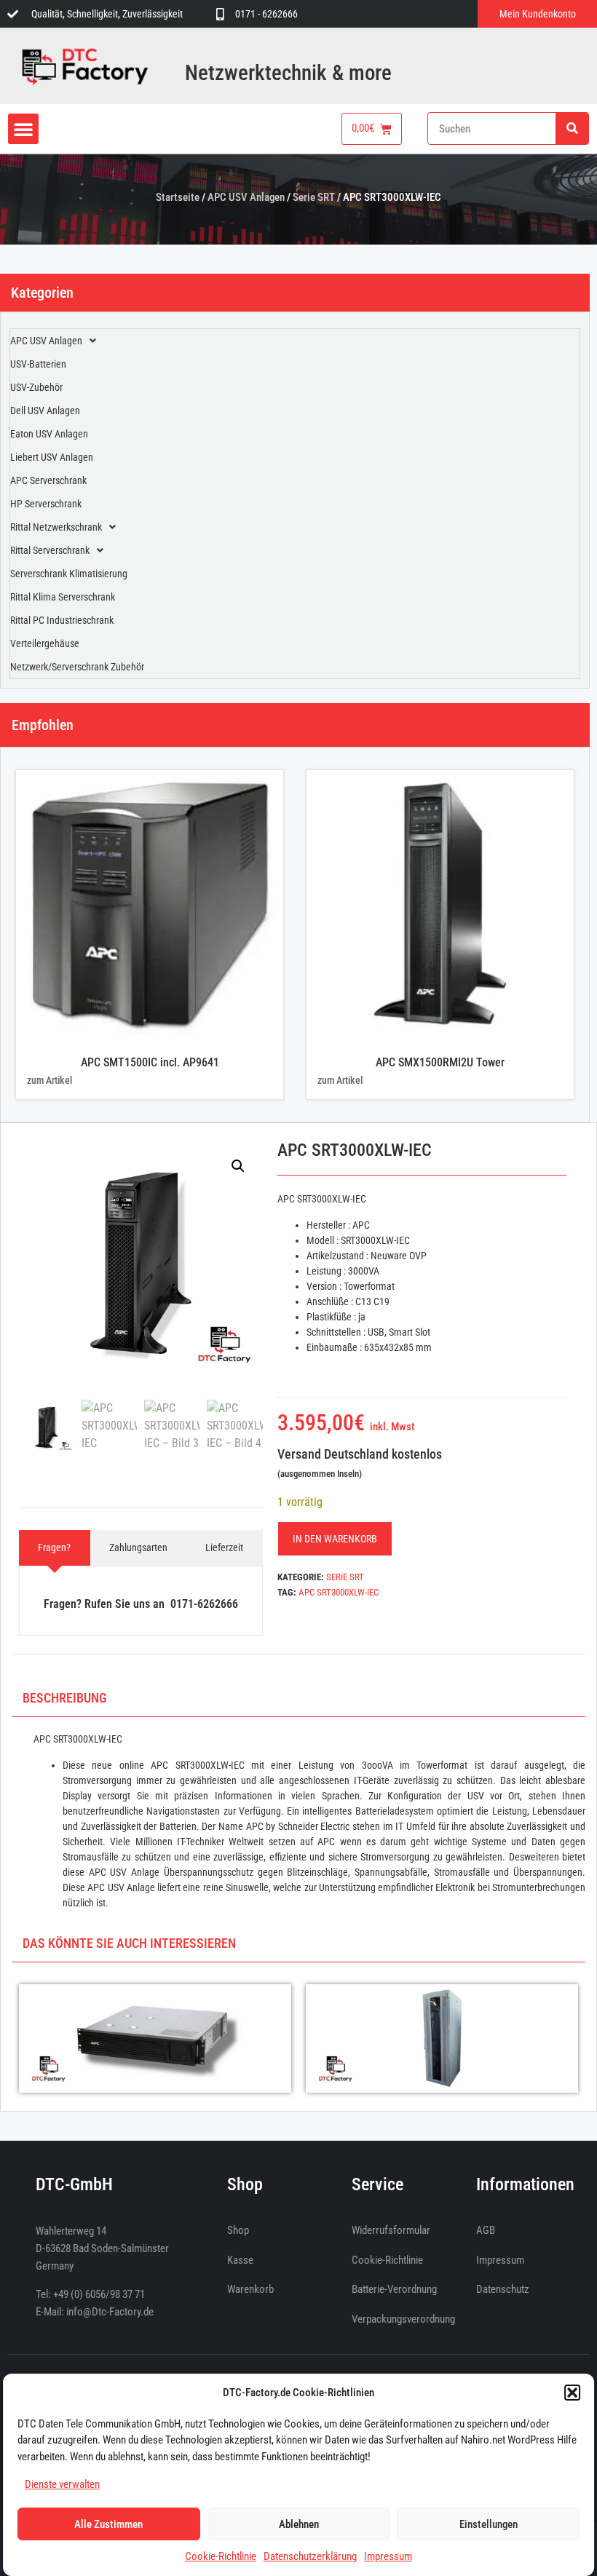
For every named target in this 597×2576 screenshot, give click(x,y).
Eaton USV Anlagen (49, 434)
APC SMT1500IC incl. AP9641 (150, 1062)
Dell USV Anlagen (45, 411)
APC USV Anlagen (246, 197)
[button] (572, 2393)
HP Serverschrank (46, 504)
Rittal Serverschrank (50, 550)
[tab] (55, 1548)
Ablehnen (299, 2524)
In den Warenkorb (335, 1539)
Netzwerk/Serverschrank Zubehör (77, 667)
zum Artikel (50, 1080)
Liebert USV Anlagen (52, 457)
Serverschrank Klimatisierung (69, 574)
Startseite (178, 197)
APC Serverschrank (48, 480)
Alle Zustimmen (108, 2524)
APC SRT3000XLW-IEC (339, 1592)
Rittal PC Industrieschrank (62, 620)
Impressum (388, 2556)
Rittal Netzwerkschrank (56, 527)
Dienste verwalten (62, 2484)
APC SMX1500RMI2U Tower (440, 1062)
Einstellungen (489, 2524)
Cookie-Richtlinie (221, 2556)
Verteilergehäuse (45, 643)
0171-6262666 (204, 1604)
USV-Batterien (38, 364)
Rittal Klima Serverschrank (63, 597)
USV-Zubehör (36, 387)
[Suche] (572, 128)
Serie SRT (314, 197)
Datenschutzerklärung (310, 2556)
